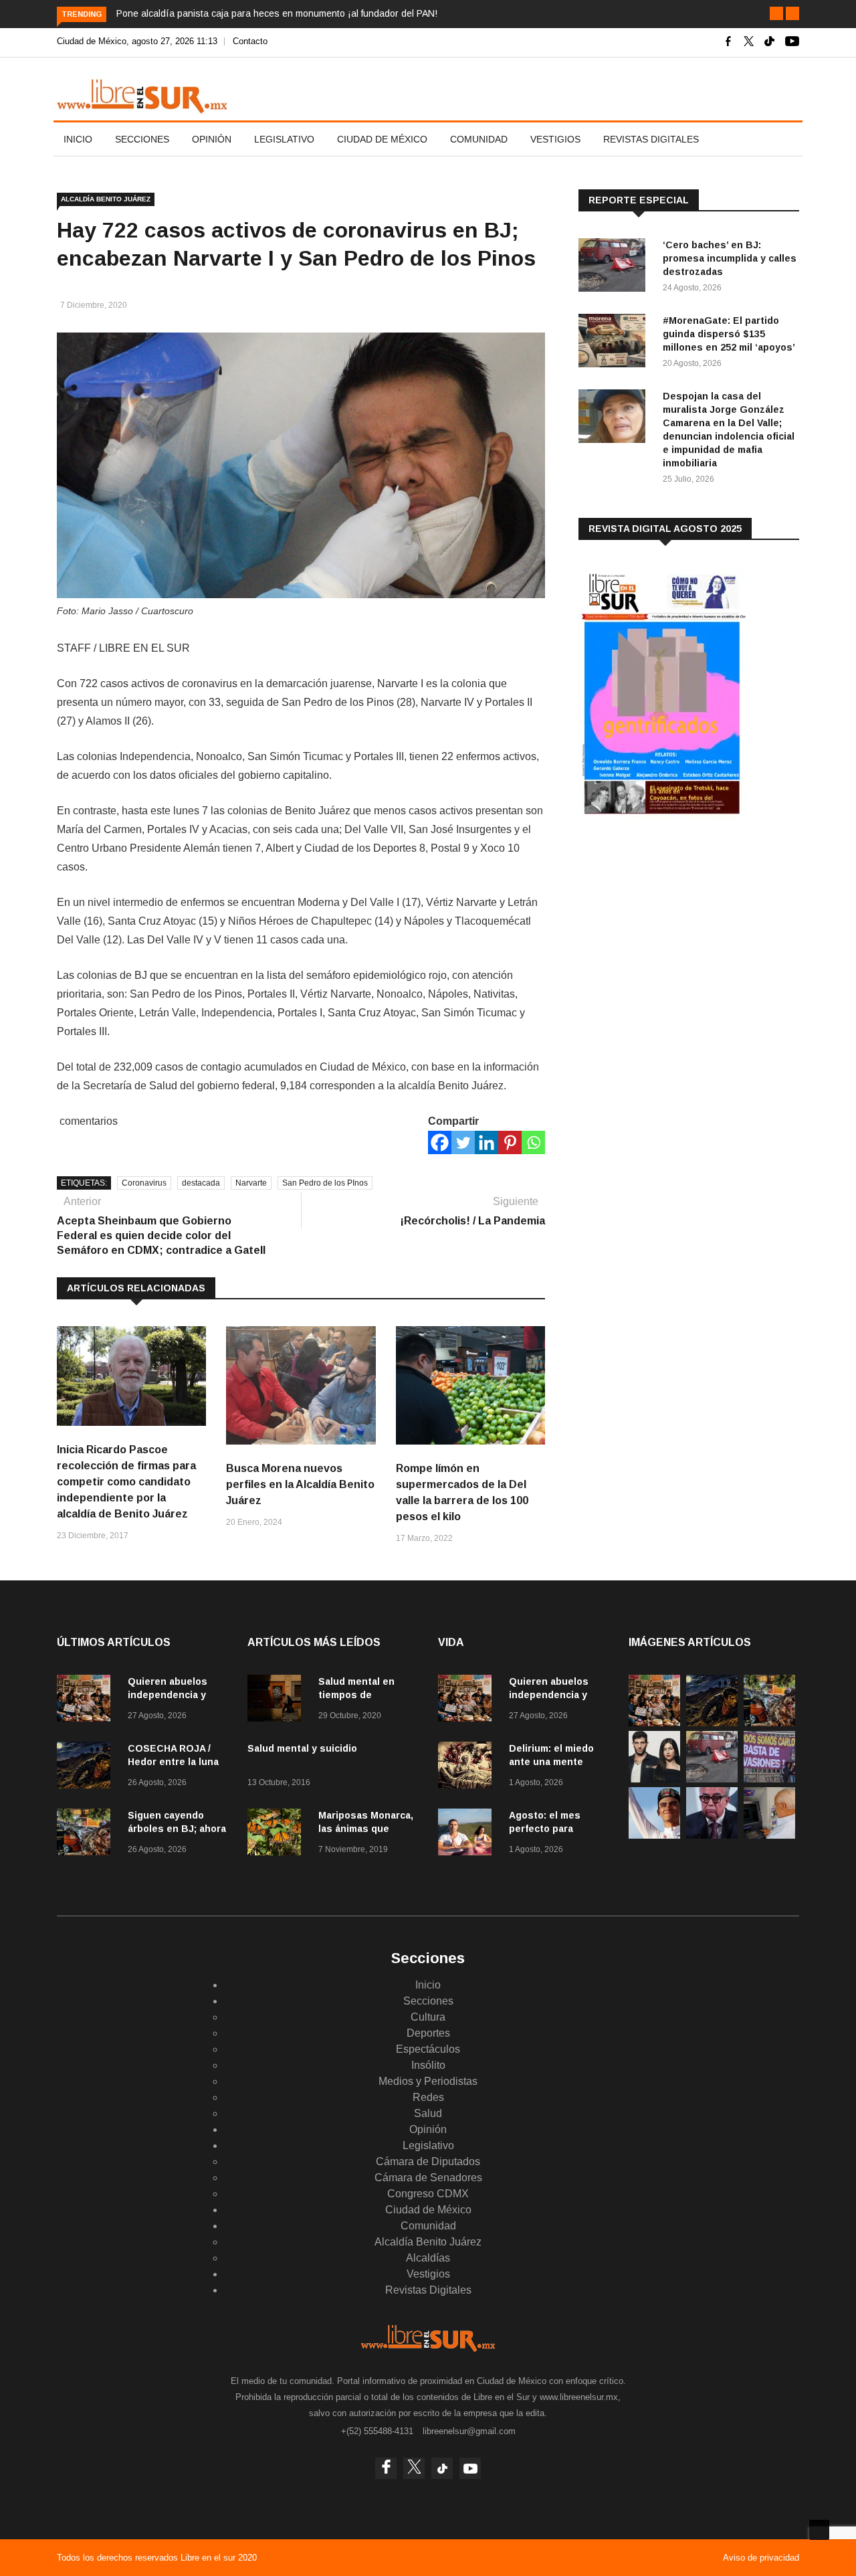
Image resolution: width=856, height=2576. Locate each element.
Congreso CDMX (428, 2194)
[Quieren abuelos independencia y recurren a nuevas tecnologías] (87, 1700)
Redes (428, 2097)
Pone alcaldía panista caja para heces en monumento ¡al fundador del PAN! (277, 13)
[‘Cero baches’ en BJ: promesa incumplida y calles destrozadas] (615, 267)
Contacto (250, 41)
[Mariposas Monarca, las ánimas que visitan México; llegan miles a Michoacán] (278, 1834)
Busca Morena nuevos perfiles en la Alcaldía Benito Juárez (300, 1484)
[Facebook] (440, 1142)
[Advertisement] (679, 936)
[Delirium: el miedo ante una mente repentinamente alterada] (468, 1767)
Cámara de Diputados (428, 2161)
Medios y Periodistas (428, 2081)
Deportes (428, 2033)
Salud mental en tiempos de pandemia (356, 1695)
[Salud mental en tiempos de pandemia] (278, 1700)
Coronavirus (144, 1183)
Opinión (212, 139)
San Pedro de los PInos (325, 1183)
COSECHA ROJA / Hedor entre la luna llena (173, 1762)
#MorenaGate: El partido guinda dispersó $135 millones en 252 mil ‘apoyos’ (729, 334)
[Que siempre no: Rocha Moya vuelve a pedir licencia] (712, 1835)
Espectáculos (428, 2049)
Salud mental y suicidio (302, 1748)
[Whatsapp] (533, 1142)
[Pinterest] (510, 1142)
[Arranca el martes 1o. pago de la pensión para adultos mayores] (769, 1835)
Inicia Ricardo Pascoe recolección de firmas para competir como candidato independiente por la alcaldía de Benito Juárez (126, 1482)
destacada (201, 1183)
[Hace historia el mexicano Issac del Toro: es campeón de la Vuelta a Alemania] (654, 1835)
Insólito (428, 2065)
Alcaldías (428, 2258)
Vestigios (555, 139)
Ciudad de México (382, 139)
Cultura (428, 2017)
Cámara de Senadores (428, 2178)
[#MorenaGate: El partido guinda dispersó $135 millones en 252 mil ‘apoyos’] (615, 343)
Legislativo (284, 139)
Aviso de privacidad (761, 2558)
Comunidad (479, 139)
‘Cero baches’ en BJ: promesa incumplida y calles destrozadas (730, 258)
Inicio (78, 139)
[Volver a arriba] (819, 2530)
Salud (428, 2113)
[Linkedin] (487, 1142)
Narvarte (251, 1183)
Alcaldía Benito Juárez (106, 199)
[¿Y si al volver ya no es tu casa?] (769, 1779)
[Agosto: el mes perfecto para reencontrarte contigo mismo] (468, 1834)
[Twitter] (463, 1142)
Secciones (142, 139)
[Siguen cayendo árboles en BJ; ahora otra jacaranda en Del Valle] (87, 1834)
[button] (776, 13)
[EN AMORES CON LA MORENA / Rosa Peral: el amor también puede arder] (654, 1779)
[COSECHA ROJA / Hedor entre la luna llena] (87, 1767)
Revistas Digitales (651, 139)
